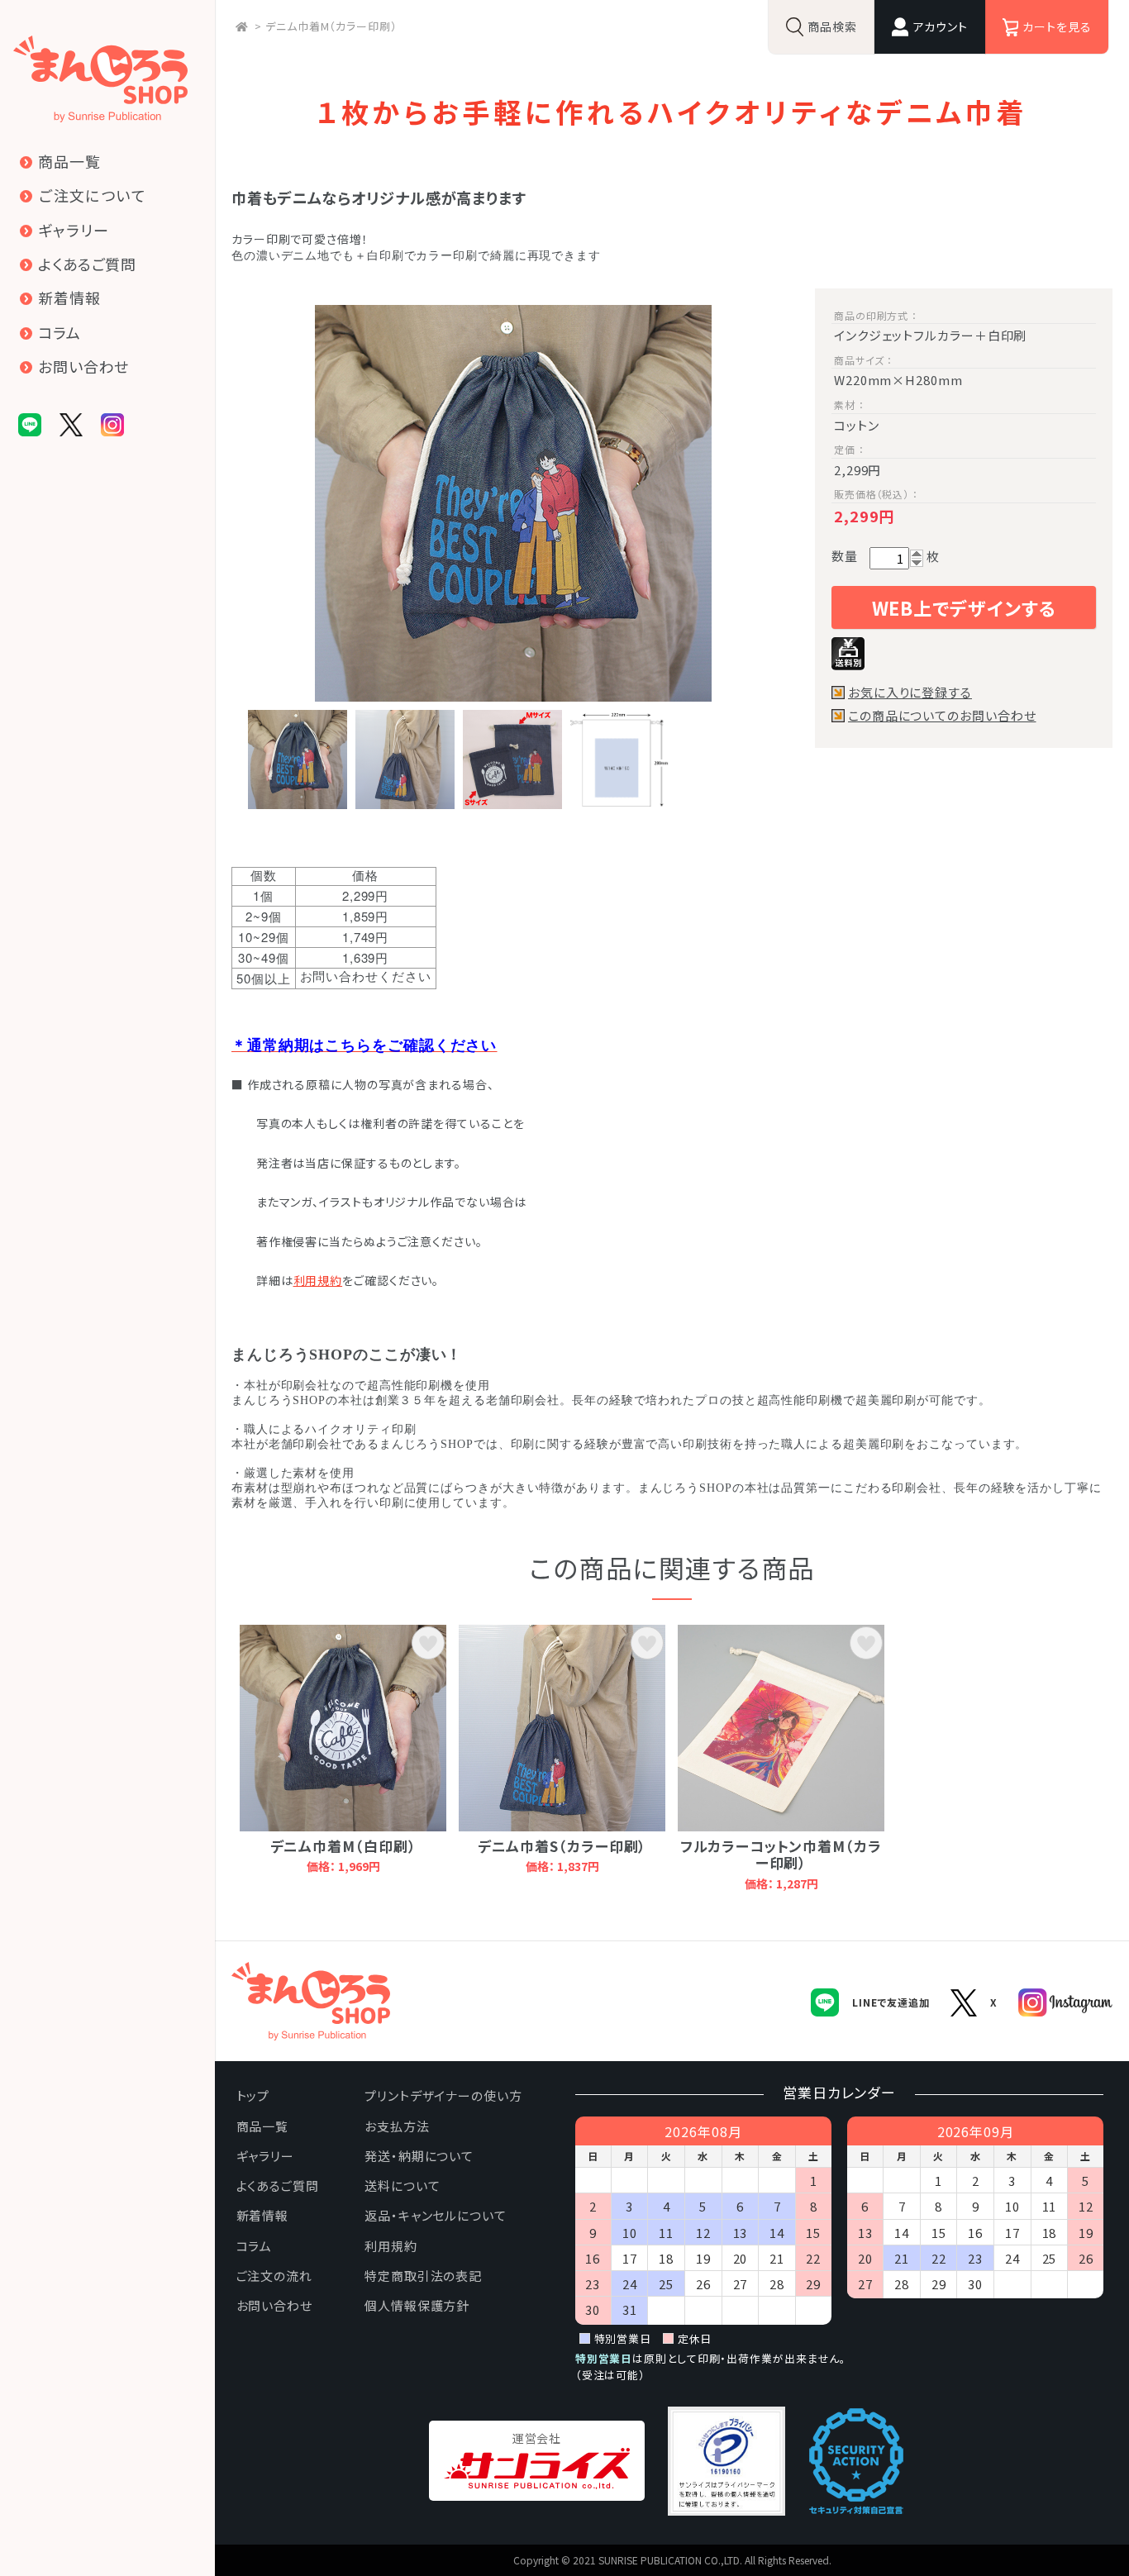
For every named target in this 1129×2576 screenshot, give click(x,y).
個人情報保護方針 (417, 2305)
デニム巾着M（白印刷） (343, 1846)
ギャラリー (266, 2156)
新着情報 (263, 2215)
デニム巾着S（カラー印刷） (562, 1846)
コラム (255, 2246)
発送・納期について (419, 2156)
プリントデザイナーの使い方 (443, 2095)
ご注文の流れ (274, 2276)
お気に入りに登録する (910, 693)
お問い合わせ (274, 2305)
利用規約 (318, 1280)
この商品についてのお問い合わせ (942, 716)
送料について (402, 2186)
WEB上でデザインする (964, 607)
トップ (253, 2095)
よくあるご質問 (278, 2186)
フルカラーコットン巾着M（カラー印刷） (781, 1854)
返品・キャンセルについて (436, 2215)
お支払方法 (397, 2126)
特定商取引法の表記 (423, 2276)
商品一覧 (263, 2126)
